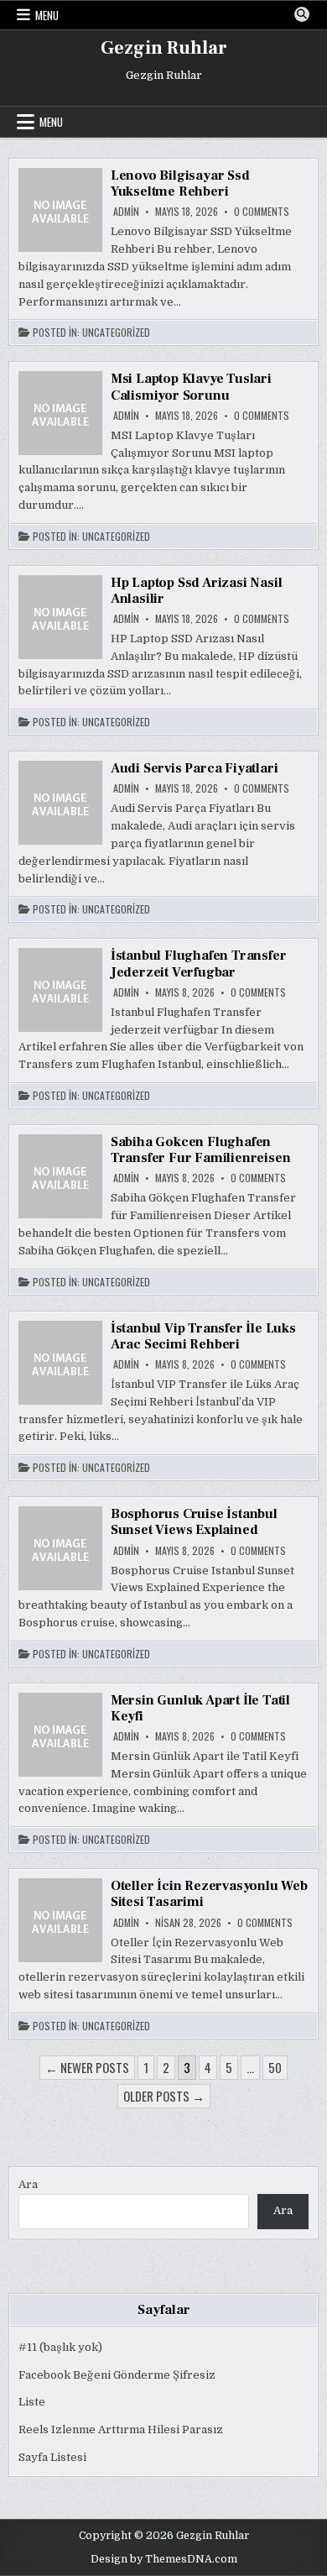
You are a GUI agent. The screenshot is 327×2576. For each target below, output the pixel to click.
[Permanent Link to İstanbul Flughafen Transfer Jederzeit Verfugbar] (60, 990)
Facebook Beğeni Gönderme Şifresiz (117, 2375)
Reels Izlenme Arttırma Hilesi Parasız (121, 2429)
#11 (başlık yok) (60, 2347)
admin (126, 212)
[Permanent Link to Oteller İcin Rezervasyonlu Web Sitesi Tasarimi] (60, 1920)
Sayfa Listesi (52, 2457)
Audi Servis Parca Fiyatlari (195, 768)
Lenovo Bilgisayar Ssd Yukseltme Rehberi (180, 183)
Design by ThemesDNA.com (164, 2559)
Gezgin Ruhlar (164, 48)
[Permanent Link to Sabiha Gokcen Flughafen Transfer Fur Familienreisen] (60, 1176)
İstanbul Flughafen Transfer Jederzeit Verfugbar (199, 963)
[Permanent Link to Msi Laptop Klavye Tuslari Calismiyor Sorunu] (60, 413)
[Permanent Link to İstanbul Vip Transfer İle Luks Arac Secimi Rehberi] (60, 1363)
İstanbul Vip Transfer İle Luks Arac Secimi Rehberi (203, 1336)
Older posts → (164, 2096)
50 (275, 2067)
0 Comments (262, 212)
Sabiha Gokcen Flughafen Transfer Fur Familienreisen (201, 1150)
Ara (28, 2184)
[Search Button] (302, 14)
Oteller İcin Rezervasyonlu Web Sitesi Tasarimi (209, 1894)
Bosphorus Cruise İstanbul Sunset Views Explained (194, 1522)
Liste (32, 2402)
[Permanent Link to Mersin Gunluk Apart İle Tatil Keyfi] (60, 1735)
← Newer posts (87, 2067)
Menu (47, 15)
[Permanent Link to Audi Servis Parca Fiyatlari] (60, 803)
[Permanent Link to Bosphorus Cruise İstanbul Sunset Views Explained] (60, 1548)
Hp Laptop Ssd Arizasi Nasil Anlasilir (197, 591)
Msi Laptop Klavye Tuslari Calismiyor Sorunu (191, 387)
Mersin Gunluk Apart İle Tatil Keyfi (200, 1708)
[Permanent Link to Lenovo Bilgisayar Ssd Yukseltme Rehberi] (60, 210)
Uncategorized (116, 332)
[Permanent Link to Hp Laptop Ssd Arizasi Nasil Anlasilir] (60, 617)
